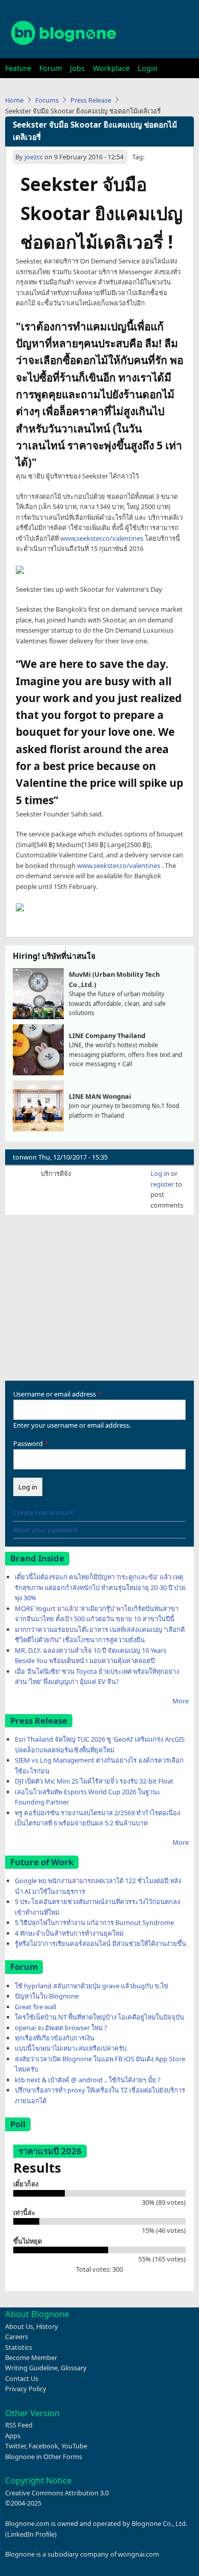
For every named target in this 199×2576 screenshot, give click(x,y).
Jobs (77, 68)
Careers (17, 2337)
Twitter (15, 2446)
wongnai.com (139, 2554)
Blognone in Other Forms (44, 2457)
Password (28, 1443)
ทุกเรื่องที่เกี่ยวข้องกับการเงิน (55, 2038)
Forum (51, 68)
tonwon (25, 1157)
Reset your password (45, 1530)
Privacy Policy (26, 2389)
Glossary (74, 2368)
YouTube (74, 2446)
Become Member (31, 2357)
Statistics (19, 2347)
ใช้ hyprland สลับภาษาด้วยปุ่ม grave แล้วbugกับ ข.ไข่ (92, 1986)
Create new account (43, 1512)
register (162, 1184)
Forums (47, 100)
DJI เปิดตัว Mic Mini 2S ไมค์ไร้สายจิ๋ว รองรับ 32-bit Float (94, 1781)
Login (148, 68)
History (47, 2326)
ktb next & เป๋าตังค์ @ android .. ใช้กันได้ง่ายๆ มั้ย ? (88, 2080)
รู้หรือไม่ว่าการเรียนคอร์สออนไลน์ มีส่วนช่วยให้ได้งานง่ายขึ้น (101, 1943)
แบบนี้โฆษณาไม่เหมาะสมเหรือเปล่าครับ (71, 2048)
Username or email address (55, 1394)
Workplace (111, 68)
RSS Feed (19, 2425)
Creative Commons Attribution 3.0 (57, 2493)
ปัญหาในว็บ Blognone (47, 1996)
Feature (18, 68)
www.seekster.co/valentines (102, 538)
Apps (13, 2436)
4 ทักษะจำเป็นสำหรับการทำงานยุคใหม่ (69, 1933)
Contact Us (22, 2378)
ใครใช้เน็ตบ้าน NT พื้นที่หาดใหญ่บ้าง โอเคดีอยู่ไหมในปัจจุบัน (99, 2017)
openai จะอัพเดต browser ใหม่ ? (61, 2028)
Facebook (43, 2446)
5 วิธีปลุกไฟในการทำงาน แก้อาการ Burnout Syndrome (94, 1922)
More (181, 1701)
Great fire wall (35, 2007)
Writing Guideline (31, 2368)
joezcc (34, 157)
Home (14, 100)
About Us (19, 2326)
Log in (160, 1173)
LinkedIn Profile (31, 2534)
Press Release (91, 100)
